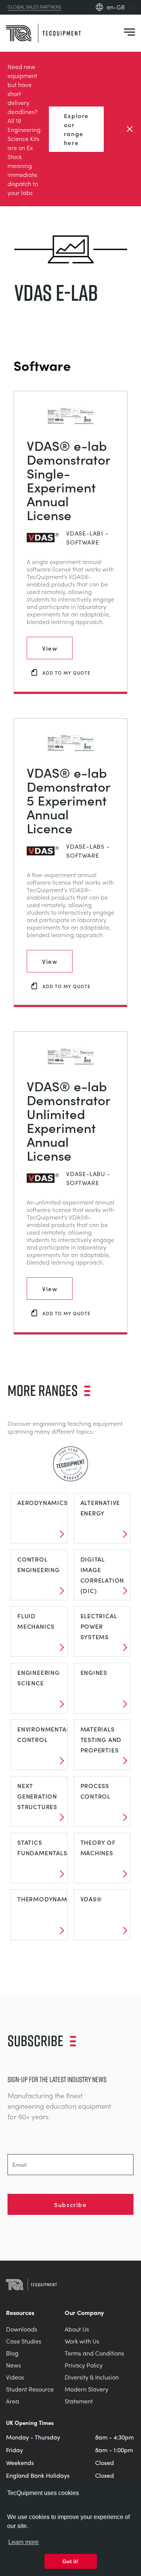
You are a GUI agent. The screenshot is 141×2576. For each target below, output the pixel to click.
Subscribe (70, 2204)
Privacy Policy (84, 2365)
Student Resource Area (30, 2395)
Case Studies (24, 2341)
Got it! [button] (70, 2561)
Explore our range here (76, 129)
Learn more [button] (23, 2542)
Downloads (22, 2329)
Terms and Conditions (94, 2353)
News (14, 2365)
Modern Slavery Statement (86, 2395)
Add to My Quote (67, 673)
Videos (15, 2377)
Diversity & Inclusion (92, 2377)
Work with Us (82, 2341)
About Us (77, 2329)
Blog (12, 2353)
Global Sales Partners (34, 7)
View (50, 648)
